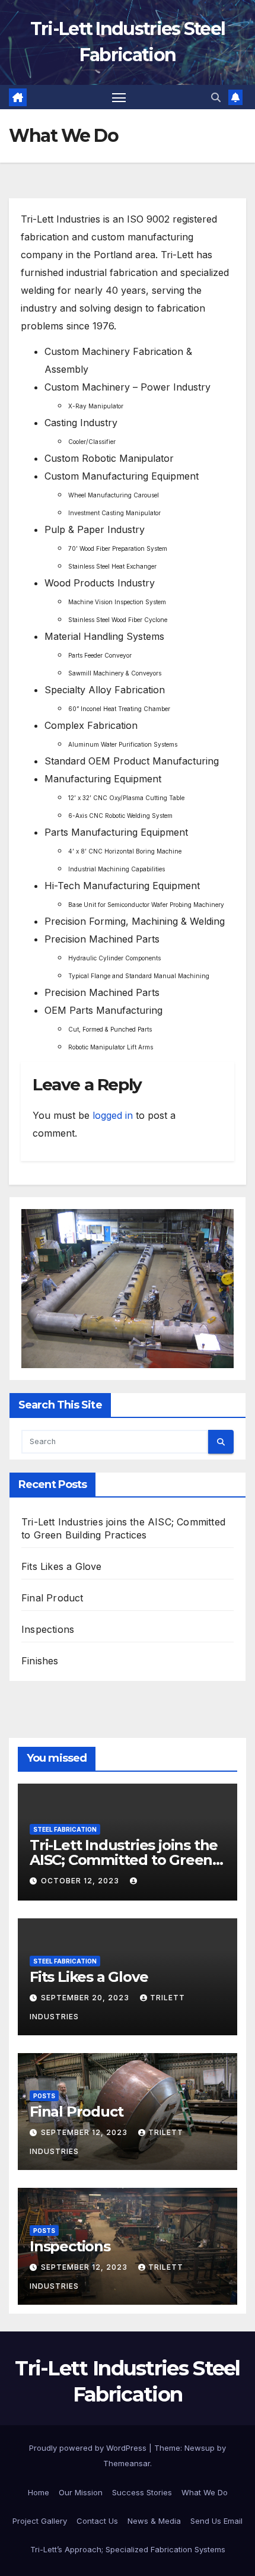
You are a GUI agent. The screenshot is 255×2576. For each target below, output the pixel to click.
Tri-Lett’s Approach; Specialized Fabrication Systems (128, 2549)
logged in (113, 1115)
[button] (216, 97)
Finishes (40, 1661)
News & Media (154, 2521)
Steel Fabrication (65, 1829)
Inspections (48, 1629)
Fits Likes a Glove (62, 1566)
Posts (44, 2096)
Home (39, 2492)
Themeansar (127, 2463)
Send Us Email (216, 2521)
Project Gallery (40, 2521)
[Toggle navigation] (119, 97)
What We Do (205, 2492)
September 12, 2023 (85, 2132)
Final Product (52, 1598)
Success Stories (142, 2492)
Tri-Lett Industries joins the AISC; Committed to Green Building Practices (124, 1860)
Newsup (200, 2448)
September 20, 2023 (86, 1998)
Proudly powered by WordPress (89, 2448)
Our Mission (81, 2492)
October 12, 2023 (81, 1881)
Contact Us (97, 2521)
